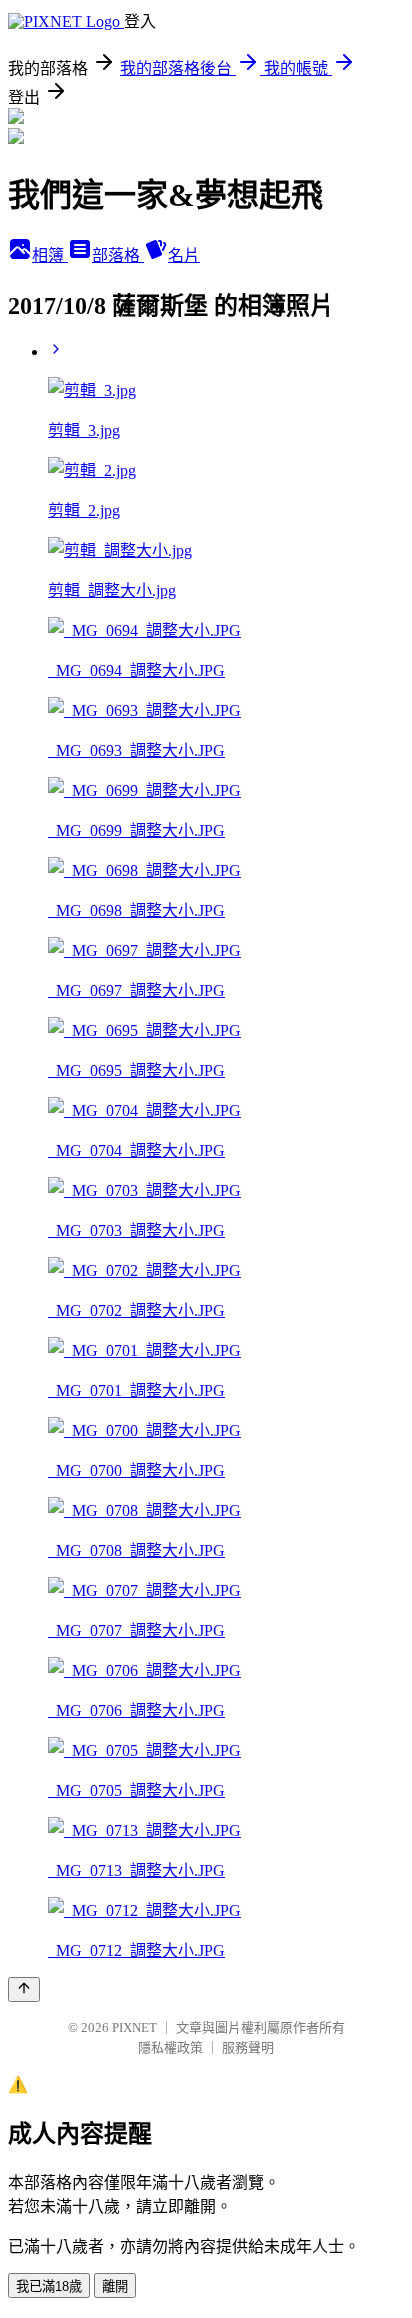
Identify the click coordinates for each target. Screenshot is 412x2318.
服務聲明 (248, 2047)
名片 (184, 255)
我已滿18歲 (49, 2286)
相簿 (50, 255)
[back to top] (24, 1989)
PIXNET (134, 2027)
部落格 (118, 255)
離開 (115, 2286)
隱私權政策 (170, 2047)
